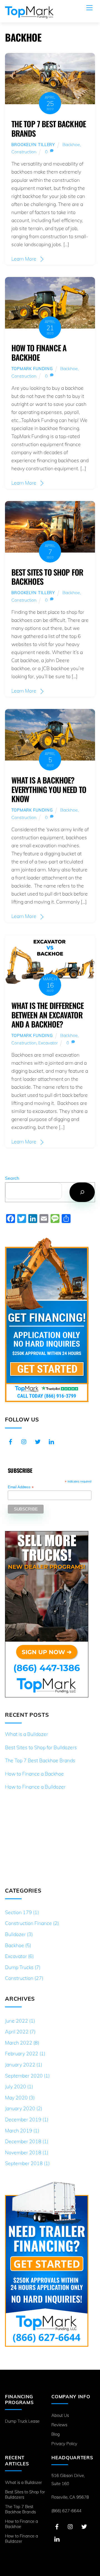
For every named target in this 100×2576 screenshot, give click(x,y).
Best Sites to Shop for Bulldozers (41, 1747)
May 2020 (16, 2097)
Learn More (24, 259)
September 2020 (24, 2076)
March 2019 (19, 2130)
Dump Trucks (19, 1967)
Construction (24, 152)
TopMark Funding (32, 369)
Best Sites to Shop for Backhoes (47, 577)
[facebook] (11, 1441)
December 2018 (23, 2141)
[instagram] (24, 1441)
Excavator (48, 1043)
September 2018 (24, 2163)
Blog (56, 2434)
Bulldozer (15, 1934)
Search (12, 1178)
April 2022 (17, 2031)
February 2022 (22, 2053)
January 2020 (20, 2108)
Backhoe (71, 144)
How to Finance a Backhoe (39, 352)
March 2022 (19, 2043)
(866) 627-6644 (66, 2511)
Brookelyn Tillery (33, 145)
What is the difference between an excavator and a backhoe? (47, 1015)
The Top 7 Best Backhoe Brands (49, 128)
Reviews (59, 2425)
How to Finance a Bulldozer (35, 1787)
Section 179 (18, 1912)
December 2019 (23, 2119)
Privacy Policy (64, 2444)
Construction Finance (28, 1923)
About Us (60, 2415)
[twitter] (38, 1441)
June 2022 (17, 2021)
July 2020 (16, 2086)
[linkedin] (51, 1441)
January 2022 (20, 2064)
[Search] (82, 1192)
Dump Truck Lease (22, 2421)
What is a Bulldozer (27, 1734)
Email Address (21, 1487)
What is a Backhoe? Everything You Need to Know (49, 789)
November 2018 (23, 2152)
